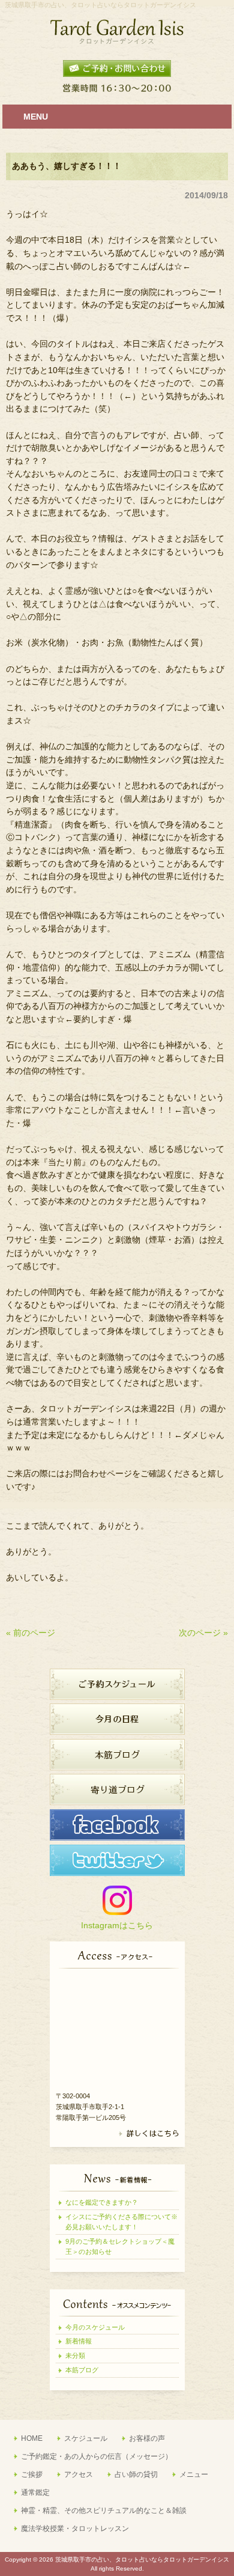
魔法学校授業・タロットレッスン (75, 2529)
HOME (32, 2438)
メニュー (194, 2474)
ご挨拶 (32, 2474)
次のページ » (203, 1633)
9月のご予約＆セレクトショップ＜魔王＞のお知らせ (120, 2246)
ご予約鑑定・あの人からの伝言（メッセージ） (97, 2456)
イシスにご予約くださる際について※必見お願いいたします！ (121, 2222)
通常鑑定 (35, 2492)
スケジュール (86, 2438)
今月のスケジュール (95, 2327)
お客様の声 (147, 2438)
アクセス (79, 2474)
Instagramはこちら (117, 1925)
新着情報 (79, 2341)
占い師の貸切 (136, 2474)
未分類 (75, 2355)
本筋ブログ (82, 2370)
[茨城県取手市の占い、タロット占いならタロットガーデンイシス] (117, 40)
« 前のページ (31, 1633)
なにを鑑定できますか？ (102, 2202)
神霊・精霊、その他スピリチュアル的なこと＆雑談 (104, 2511)
